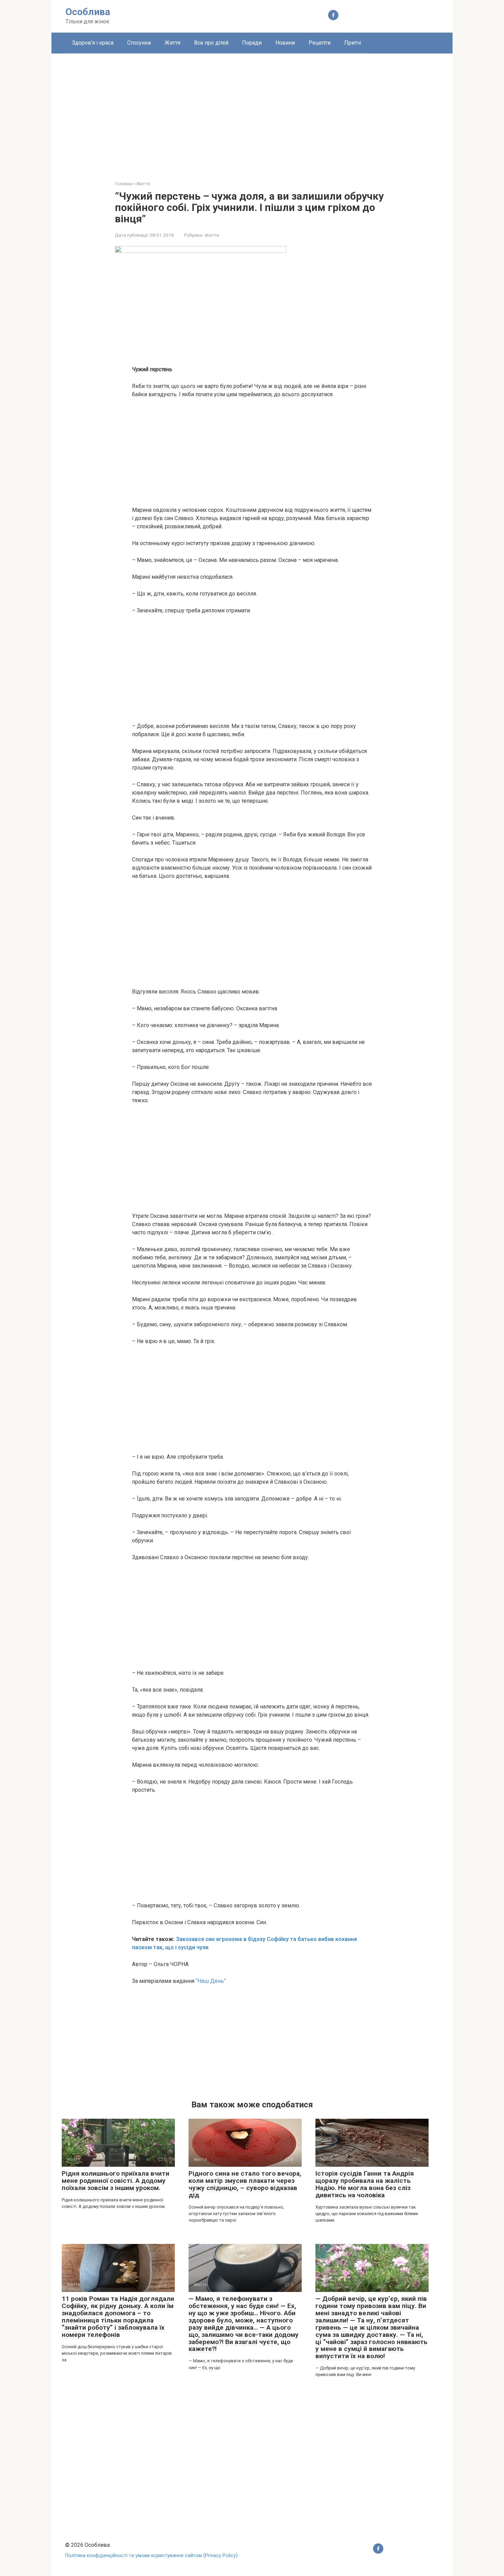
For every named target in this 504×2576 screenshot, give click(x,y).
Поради (252, 43)
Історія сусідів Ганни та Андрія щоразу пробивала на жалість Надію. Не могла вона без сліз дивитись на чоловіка (365, 2184)
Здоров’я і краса (93, 43)
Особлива (88, 12)
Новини (285, 43)
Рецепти (320, 43)
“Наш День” (210, 1981)
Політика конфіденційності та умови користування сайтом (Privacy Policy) (151, 2556)
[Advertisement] (252, 112)
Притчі (353, 43)
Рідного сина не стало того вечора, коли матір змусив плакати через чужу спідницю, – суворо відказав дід (245, 2184)
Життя (172, 43)
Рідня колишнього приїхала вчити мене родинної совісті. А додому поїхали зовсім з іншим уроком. (116, 2181)
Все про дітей (211, 43)
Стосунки (139, 43)
